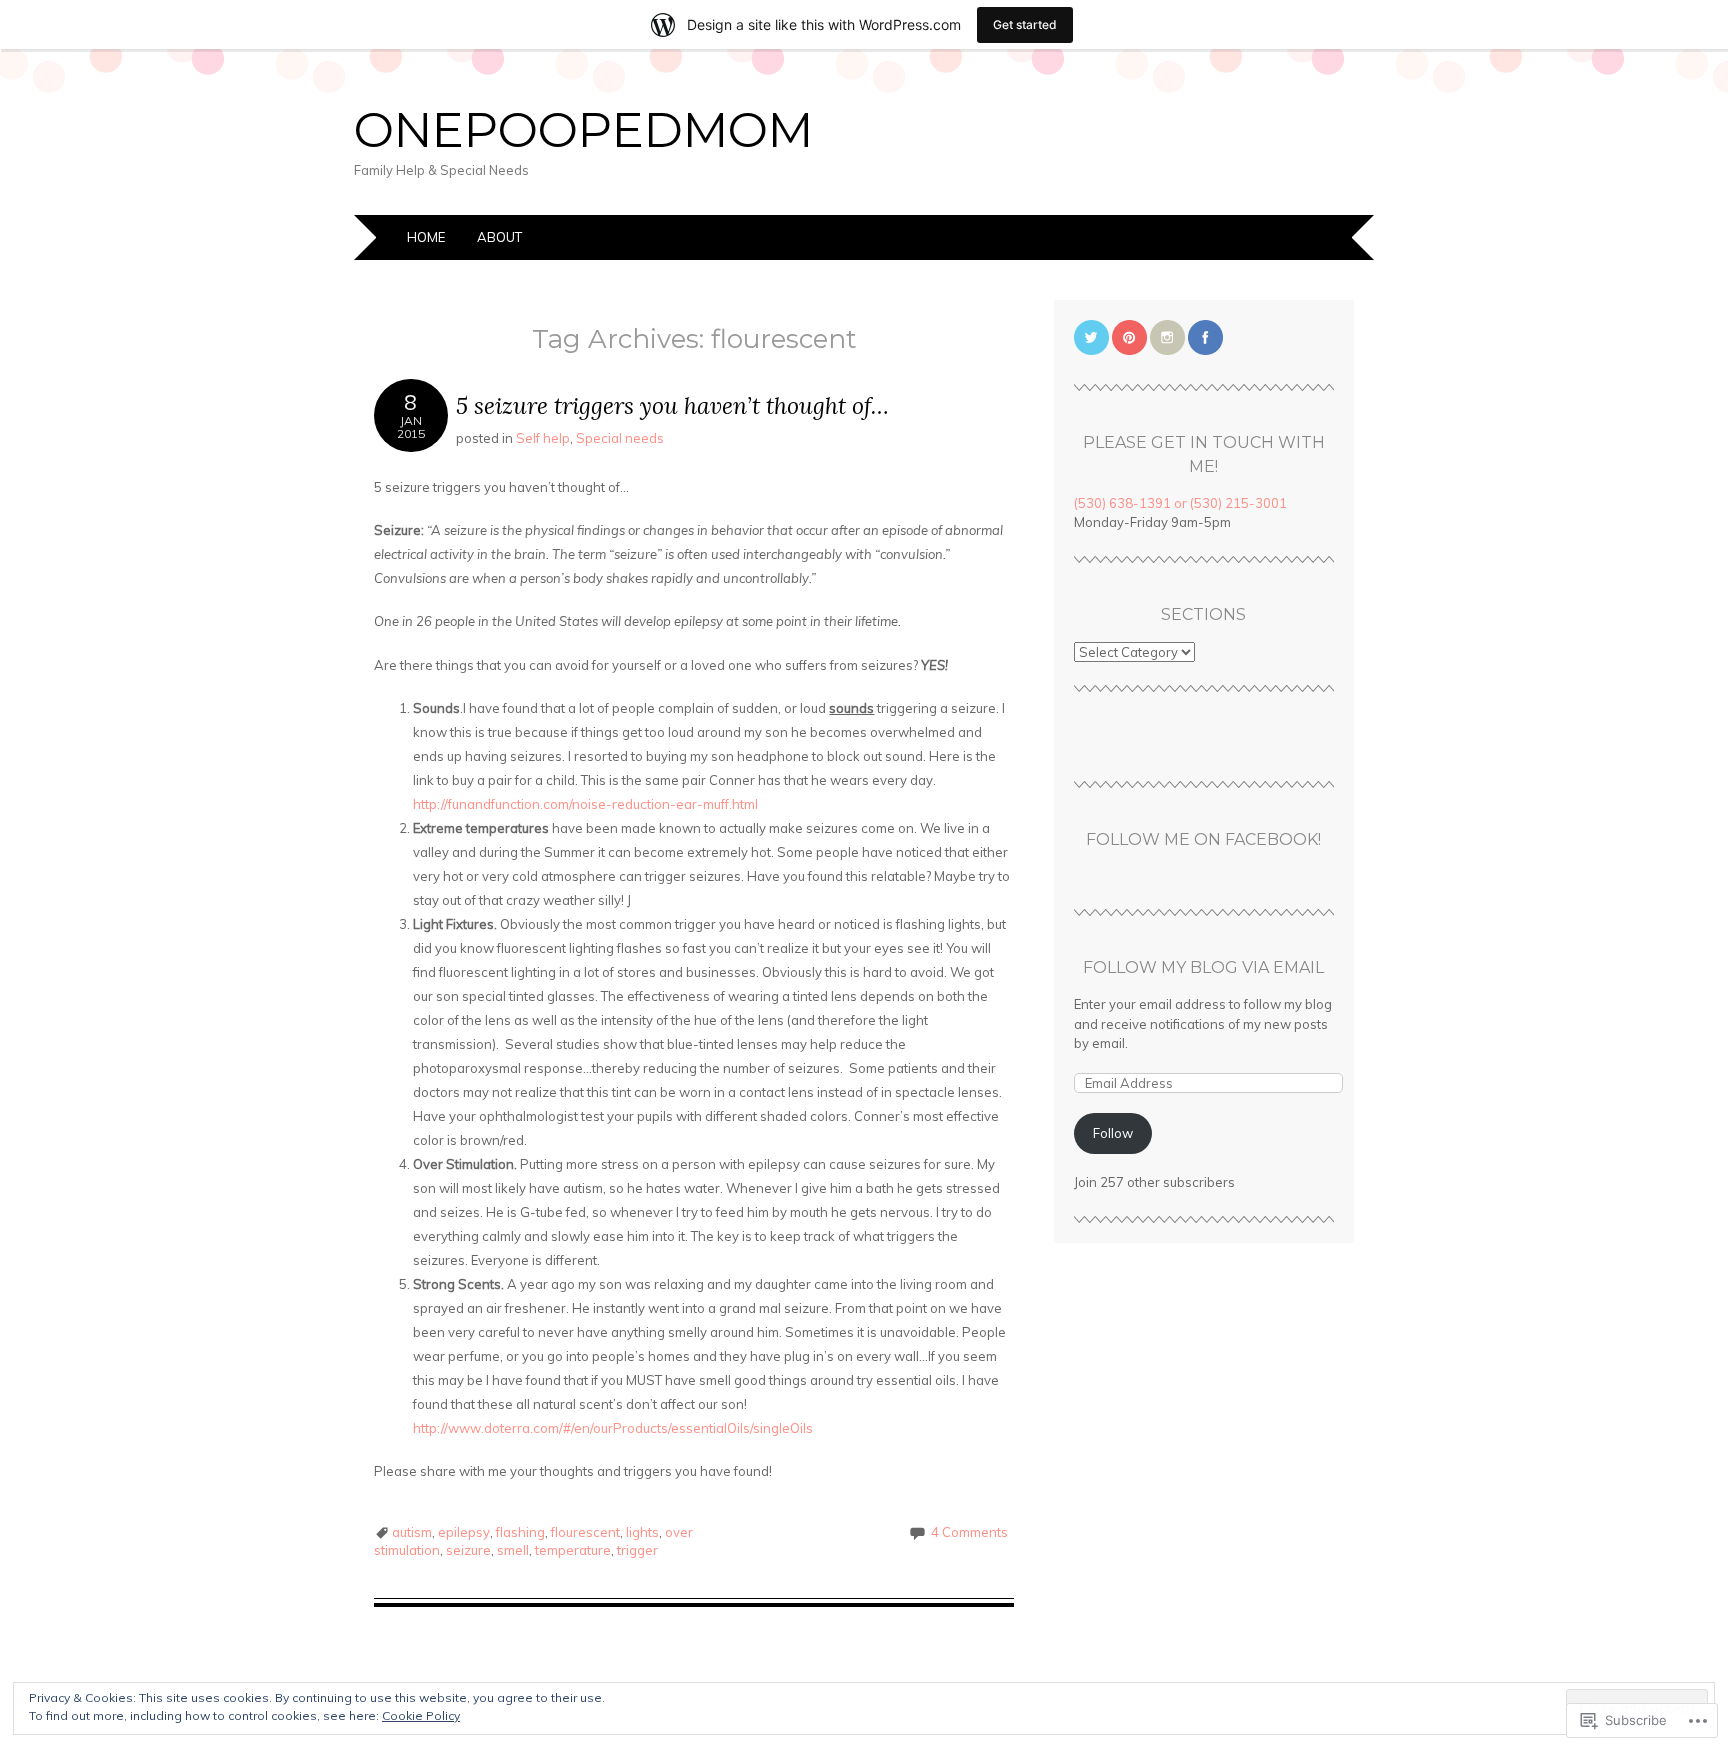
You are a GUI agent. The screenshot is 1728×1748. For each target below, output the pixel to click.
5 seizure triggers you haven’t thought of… (672, 405)
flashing (520, 1532)
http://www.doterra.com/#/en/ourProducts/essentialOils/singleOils (613, 1428)
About (499, 237)
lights (642, 1532)
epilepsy (464, 1532)
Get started (1025, 24)
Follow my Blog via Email (1203, 967)
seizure (468, 1550)
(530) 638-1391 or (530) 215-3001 (1180, 503)
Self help (543, 438)
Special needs (620, 438)
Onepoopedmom (583, 130)
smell (513, 1550)
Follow (1113, 1133)
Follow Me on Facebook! (1203, 839)
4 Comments (969, 1532)
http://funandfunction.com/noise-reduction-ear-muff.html (585, 804)
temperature (573, 1550)
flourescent (585, 1532)
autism (412, 1532)
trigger (637, 1550)
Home (426, 237)
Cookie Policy (421, 1715)
